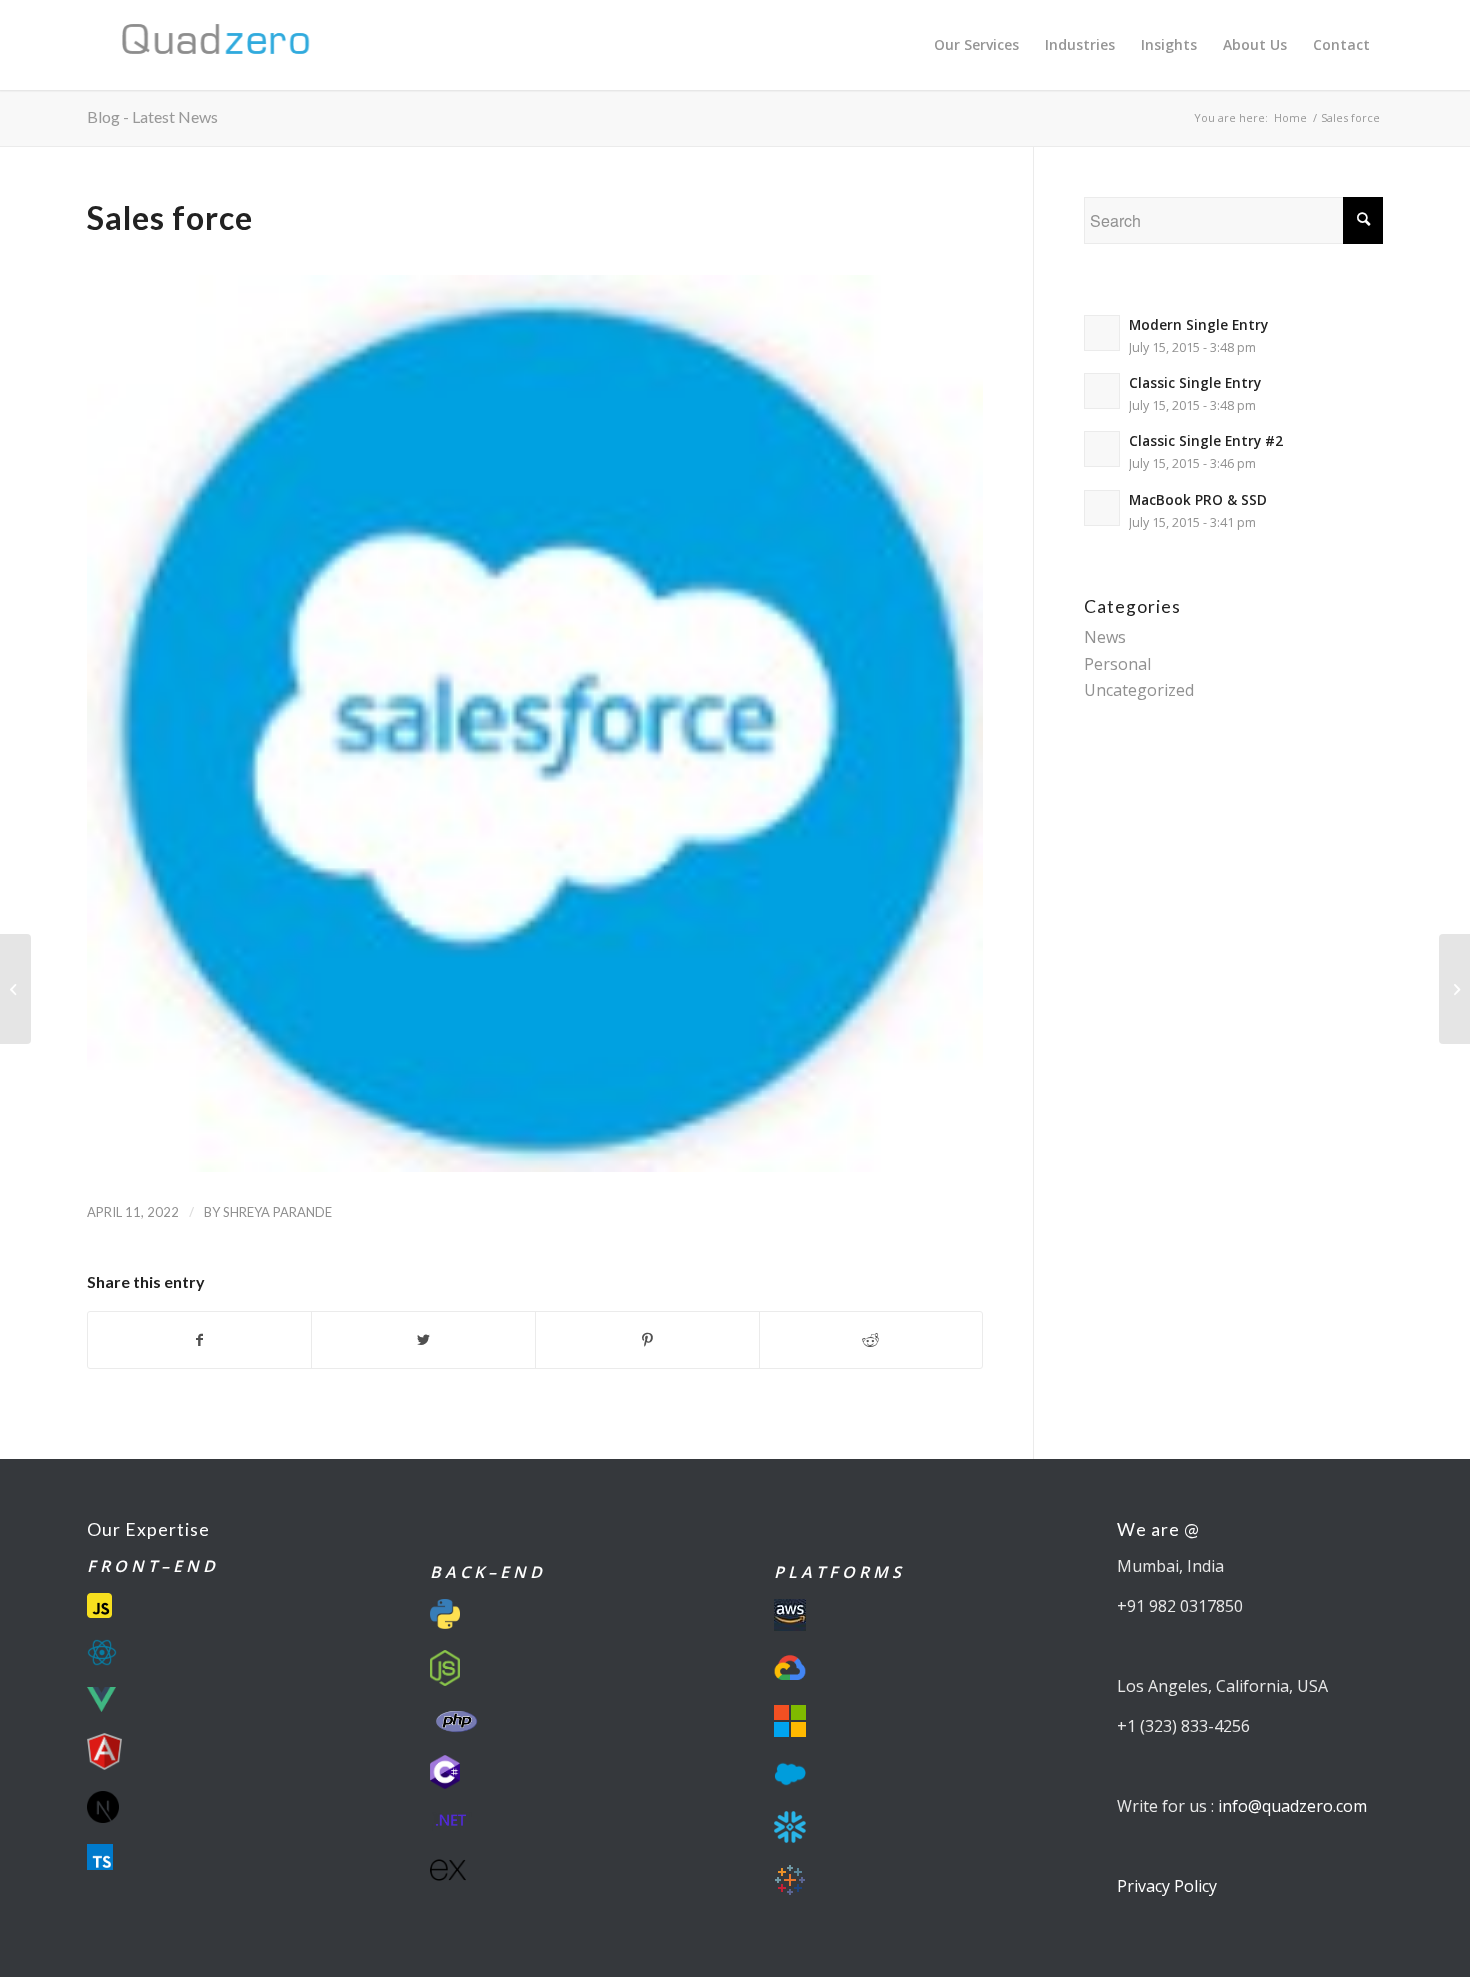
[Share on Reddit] (871, 1340)
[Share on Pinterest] (647, 1340)
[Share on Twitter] (423, 1340)
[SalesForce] (535, 723)
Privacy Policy (1167, 1886)
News (1105, 637)
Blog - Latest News (152, 116)
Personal (1117, 664)
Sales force (170, 217)
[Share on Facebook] (200, 1340)
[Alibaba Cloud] (15, 989)
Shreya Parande (277, 1212)
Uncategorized (1139, 690)
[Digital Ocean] (1454, 989)
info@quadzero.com (1292, 1806)
